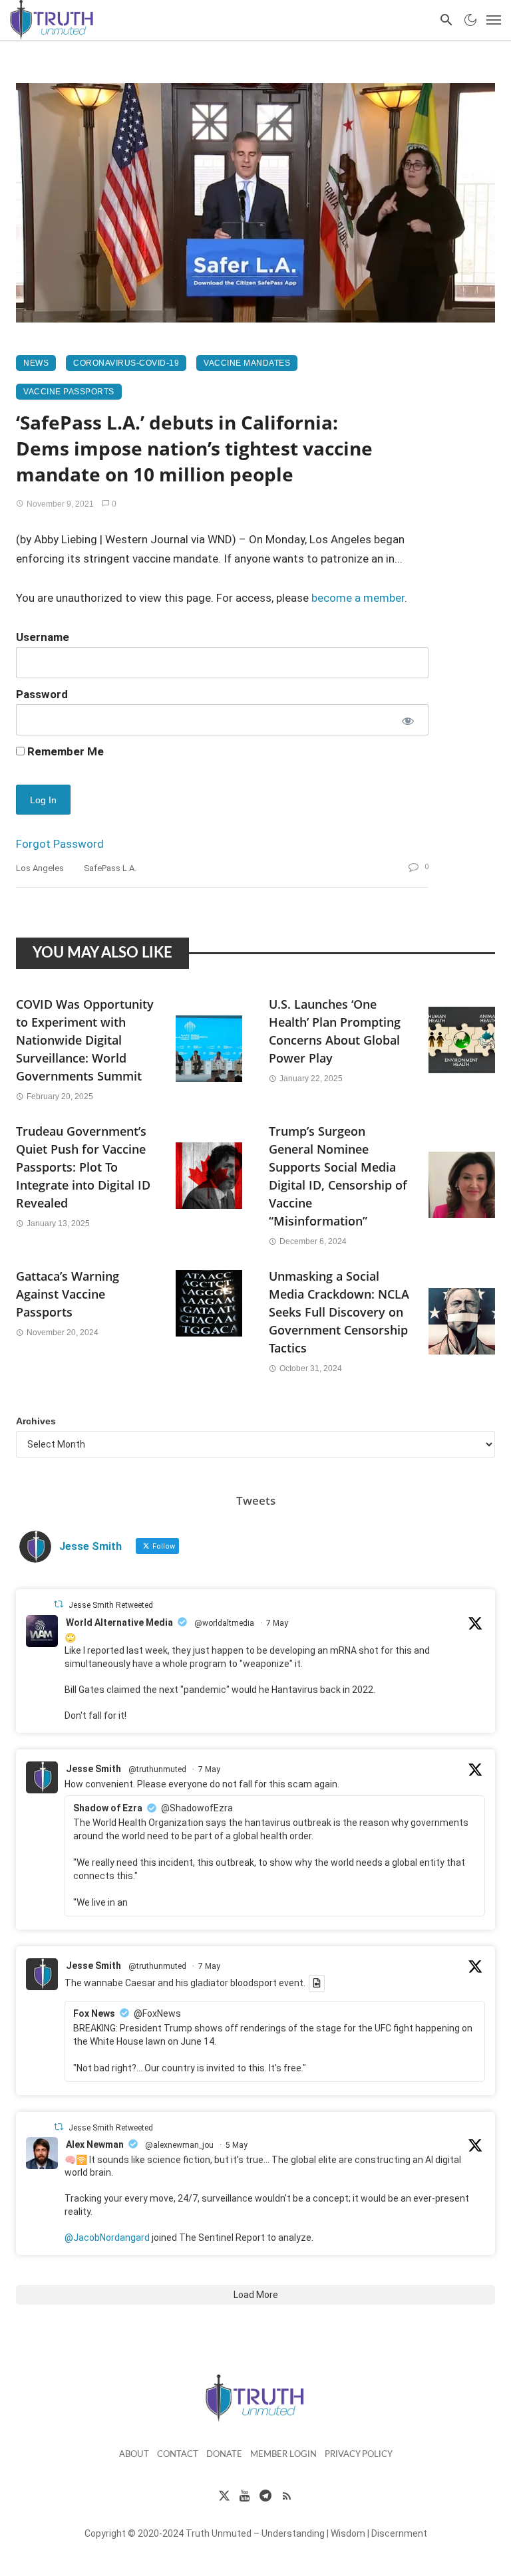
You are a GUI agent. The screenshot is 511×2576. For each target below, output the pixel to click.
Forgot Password (60, 844)
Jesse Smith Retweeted (111, 1605)
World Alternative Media (119, 1622)
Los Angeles (40, 868)
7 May (277, 1623)
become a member (358, 598)
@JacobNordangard (107, 2238)
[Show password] (407, 719)
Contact (178, 2455)
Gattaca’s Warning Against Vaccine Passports (68, 1294)
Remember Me (64, 751)
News (36, 363)
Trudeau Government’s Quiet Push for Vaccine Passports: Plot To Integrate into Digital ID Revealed (83, 1167)
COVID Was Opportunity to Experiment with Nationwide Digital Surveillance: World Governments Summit (85, 1040)
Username (43, 637)
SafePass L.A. (110, 868)
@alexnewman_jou (179, 2145)
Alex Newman (95, 2144)
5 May (237, 2145)
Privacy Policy (359, 2455)
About (134, 2455)
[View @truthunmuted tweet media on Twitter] (317, 1983)
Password (42, 694)
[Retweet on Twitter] (59, 1604)
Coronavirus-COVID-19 (126, 363)
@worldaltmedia (224, 1623)
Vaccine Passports (69, 392)
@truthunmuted (157, 1769)
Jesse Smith (93, 1769)
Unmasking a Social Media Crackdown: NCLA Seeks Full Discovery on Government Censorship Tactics (339, 1312)
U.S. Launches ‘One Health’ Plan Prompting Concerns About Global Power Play (335, 1031)
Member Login (283, 2455)
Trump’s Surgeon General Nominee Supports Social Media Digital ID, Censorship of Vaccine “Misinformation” (338, 1176)
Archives (36, 1421)
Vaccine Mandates (247, 363)
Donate (224, 2455)
